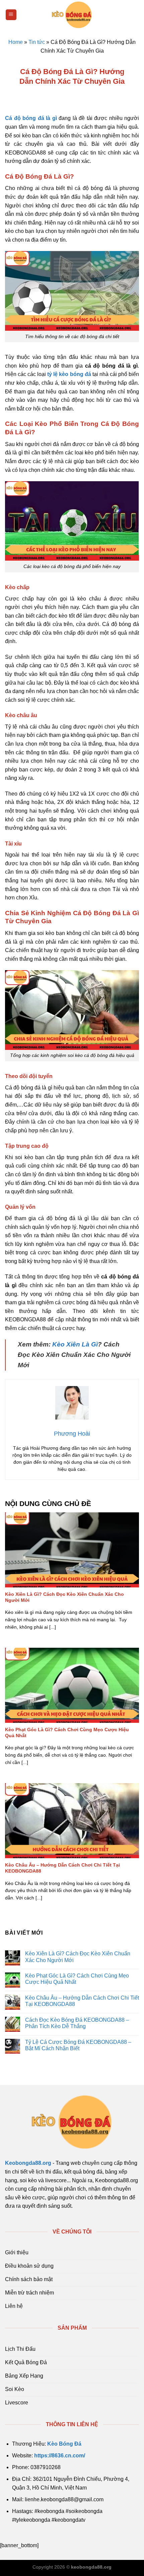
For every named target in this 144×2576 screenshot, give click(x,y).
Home (16, 42)
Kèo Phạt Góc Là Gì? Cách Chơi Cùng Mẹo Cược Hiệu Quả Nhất (67, 1733)
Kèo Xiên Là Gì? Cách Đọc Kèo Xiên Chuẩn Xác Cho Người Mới (64, 1597)
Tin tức (37, 42)
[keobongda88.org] (72, 15)
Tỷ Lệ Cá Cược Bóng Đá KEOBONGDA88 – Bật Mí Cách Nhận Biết (78, 2045)
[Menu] (11, 15)
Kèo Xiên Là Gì (75, 1344)
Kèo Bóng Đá (64, 2444)
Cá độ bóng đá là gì (31, 118)
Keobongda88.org (28, 2163)
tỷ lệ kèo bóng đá (69, 374)
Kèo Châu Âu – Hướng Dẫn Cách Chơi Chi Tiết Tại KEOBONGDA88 (62, 1868)
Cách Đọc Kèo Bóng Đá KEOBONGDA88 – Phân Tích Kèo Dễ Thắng (77, 2023)
